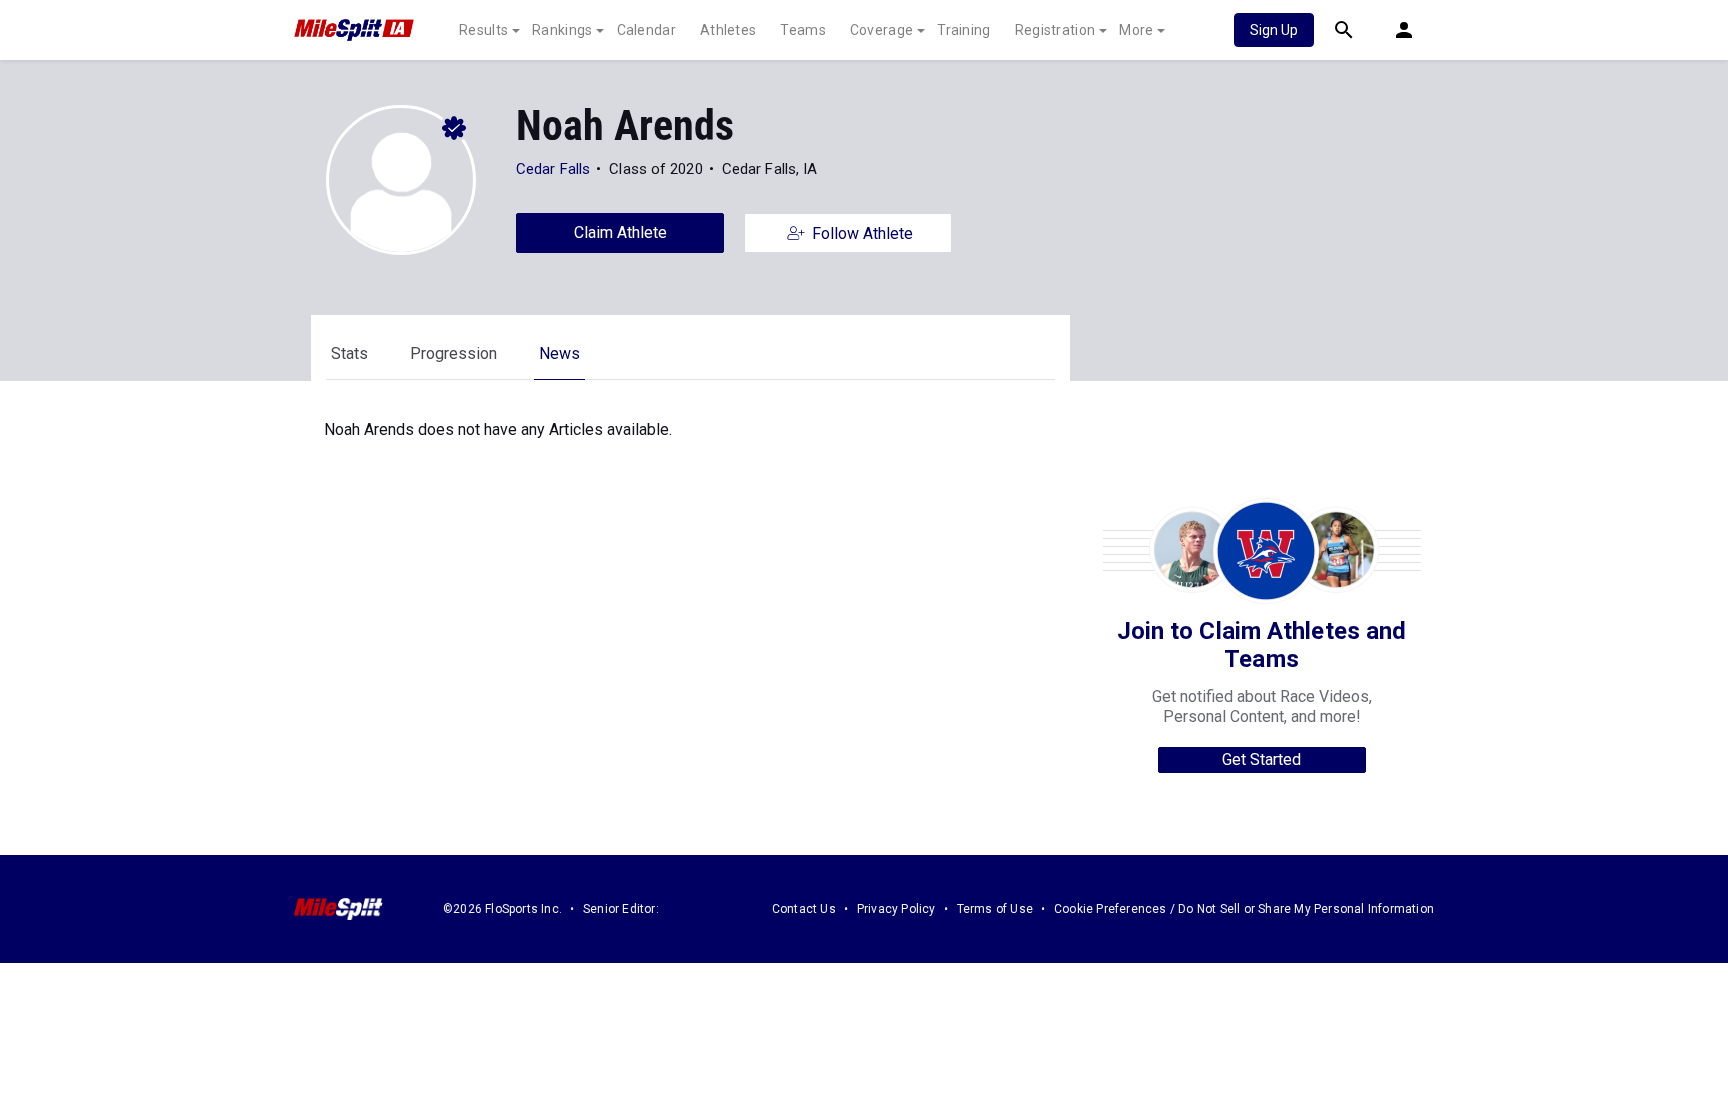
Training (963, 30)
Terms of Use (995, 909)
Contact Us (804, 909)
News (559, 353)
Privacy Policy (896, 909)
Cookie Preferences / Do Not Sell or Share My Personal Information (1244, 909)
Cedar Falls (553, 169)
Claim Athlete (620, 232)
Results (483, 30)
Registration (1055, 30)
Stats (349, 353)
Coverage (881, 30)
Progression (453, 353)
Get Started (1261, 759)
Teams (803, 30)
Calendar (646, 30)
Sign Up (1274, 30)
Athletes (728, 30)
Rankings (562, 30)
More (1136, 30)
